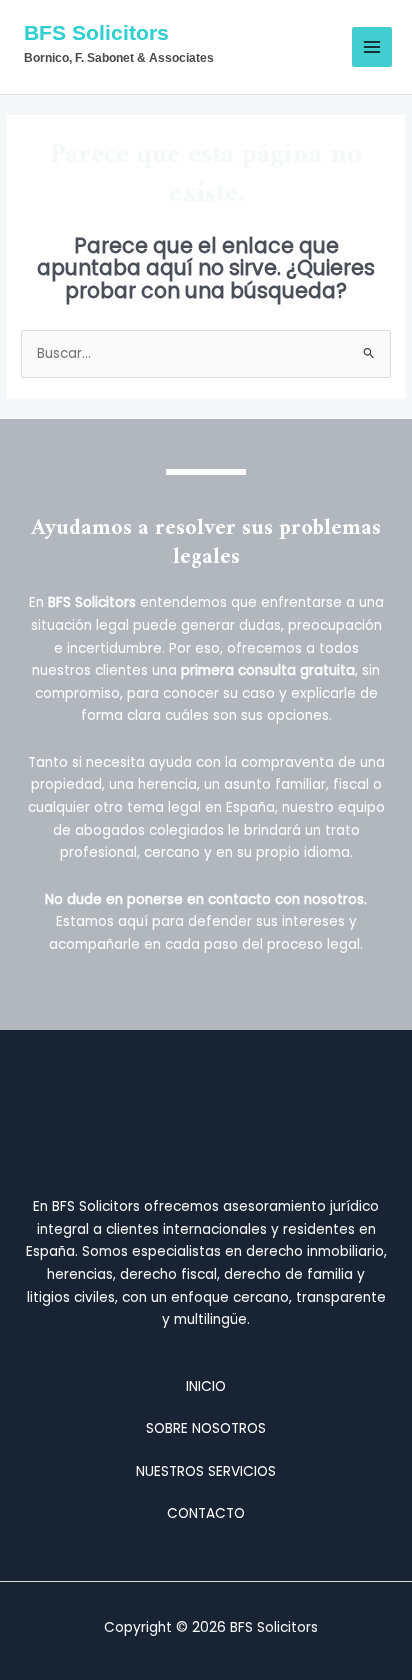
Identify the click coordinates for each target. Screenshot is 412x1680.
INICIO (206, 1386)
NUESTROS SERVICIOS (206, 1471)
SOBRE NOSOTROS (206, 1428)
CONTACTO (206, 1513)
